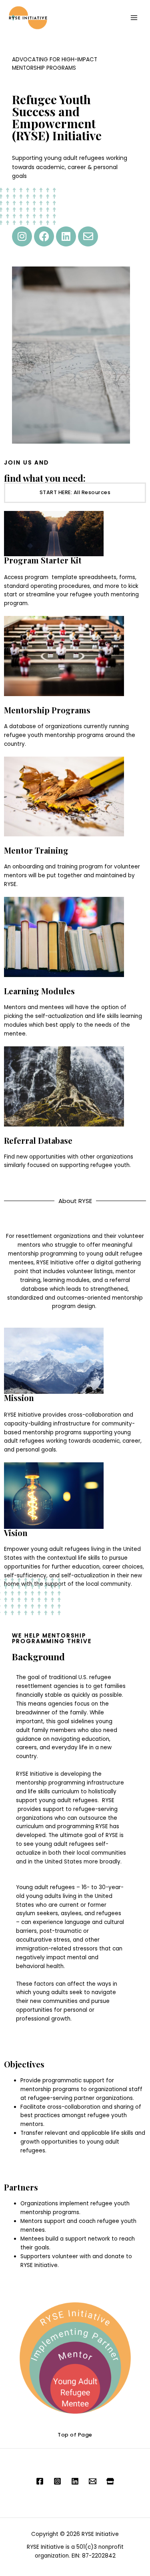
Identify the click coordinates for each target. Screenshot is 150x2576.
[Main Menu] (134, 18)
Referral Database (38, 1140)
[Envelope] (88, 236)
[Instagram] (22, 236)
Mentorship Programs (47, 710)
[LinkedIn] (75, 2481)
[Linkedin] (66, 236)
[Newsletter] (93, 2481)
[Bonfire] (110, 2481)
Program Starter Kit (43, 560)
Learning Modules (39, 991)
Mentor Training (36, 850)
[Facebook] (44, 236)
